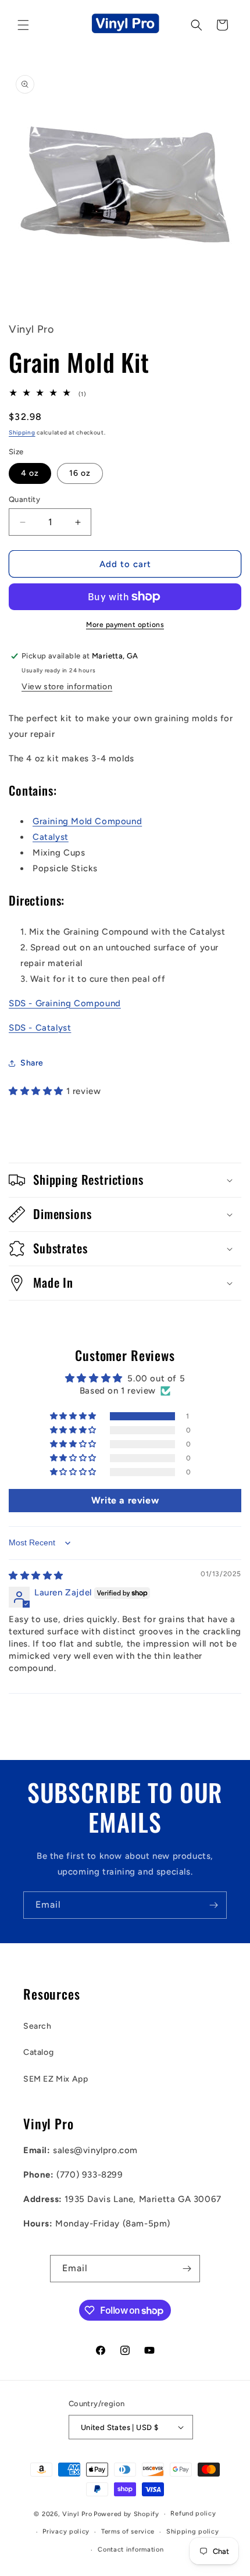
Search (37, 2026)
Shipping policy (193, 2532)
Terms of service (128, 2532)
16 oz (80, 473)
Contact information (131, 2550)
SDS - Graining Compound (65, 1003)
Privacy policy (66, 2532)
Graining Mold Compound (87, 821)
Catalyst (51, 837)
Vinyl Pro (77, 2514)
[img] (36, 1576)
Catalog (38, 2052)
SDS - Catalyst (40, 1028)
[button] (23, 25)
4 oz (30, 473)
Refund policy (193, 2513)
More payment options (125, 625)
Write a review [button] (125, 1500)
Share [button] (32, 1063)
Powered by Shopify (126, 2514)
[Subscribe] (213, 1905)
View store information (67, 687)
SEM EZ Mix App (56, 2079)
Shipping (22, 432)
